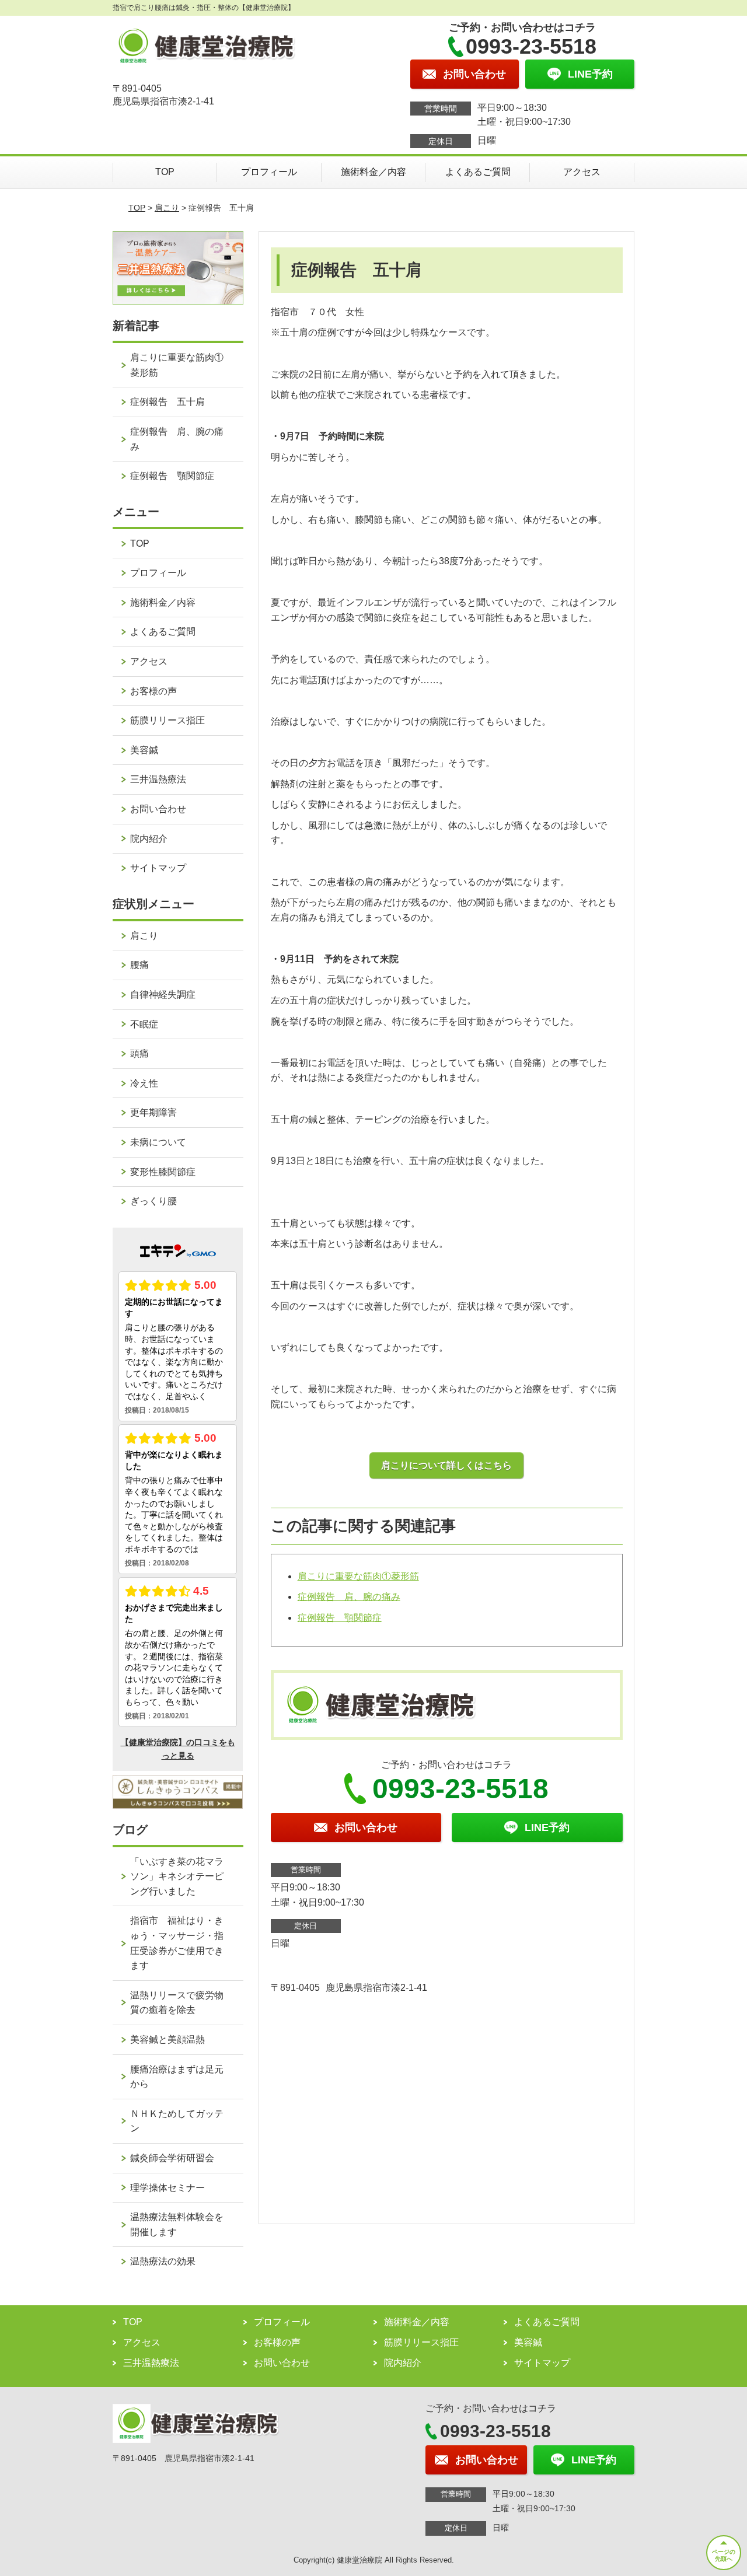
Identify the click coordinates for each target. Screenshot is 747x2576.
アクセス (582, 172)
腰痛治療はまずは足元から (177, 2077)
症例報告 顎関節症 (340, 1618)
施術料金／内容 (373, 172)
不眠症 (144, 1024)
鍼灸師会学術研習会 (172, 2158)
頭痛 (139, 1053)
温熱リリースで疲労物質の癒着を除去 (177, 2003)
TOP (165, 172)
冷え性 (144, 1083)
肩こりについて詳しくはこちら (446, 1465)
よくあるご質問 (478, 172)
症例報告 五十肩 (167, 402)
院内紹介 (149, 839)
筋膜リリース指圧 (167, 720)
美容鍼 (144, 750)
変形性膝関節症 (163, 1172)
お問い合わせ (158, 809)
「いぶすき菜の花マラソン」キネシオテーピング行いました (177, 1876)
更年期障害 (153, 1112)
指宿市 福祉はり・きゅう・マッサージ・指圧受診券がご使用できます (177, 1943)
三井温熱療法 (158, 779)
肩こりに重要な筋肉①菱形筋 (358, 1576)
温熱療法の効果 (163, 2261)
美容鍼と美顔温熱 (167, 2040)
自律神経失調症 (163, 995)
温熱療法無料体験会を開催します (177, 2224)
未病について (158, 1142)
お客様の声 (153, 691)
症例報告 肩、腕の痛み (349, 1597)
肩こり (167, 208)
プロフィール (269, 172)
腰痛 (139, 965)
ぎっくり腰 (153, 1201)
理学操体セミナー (167, 2188)
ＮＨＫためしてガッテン (177, 2121)
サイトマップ (158, 868)
